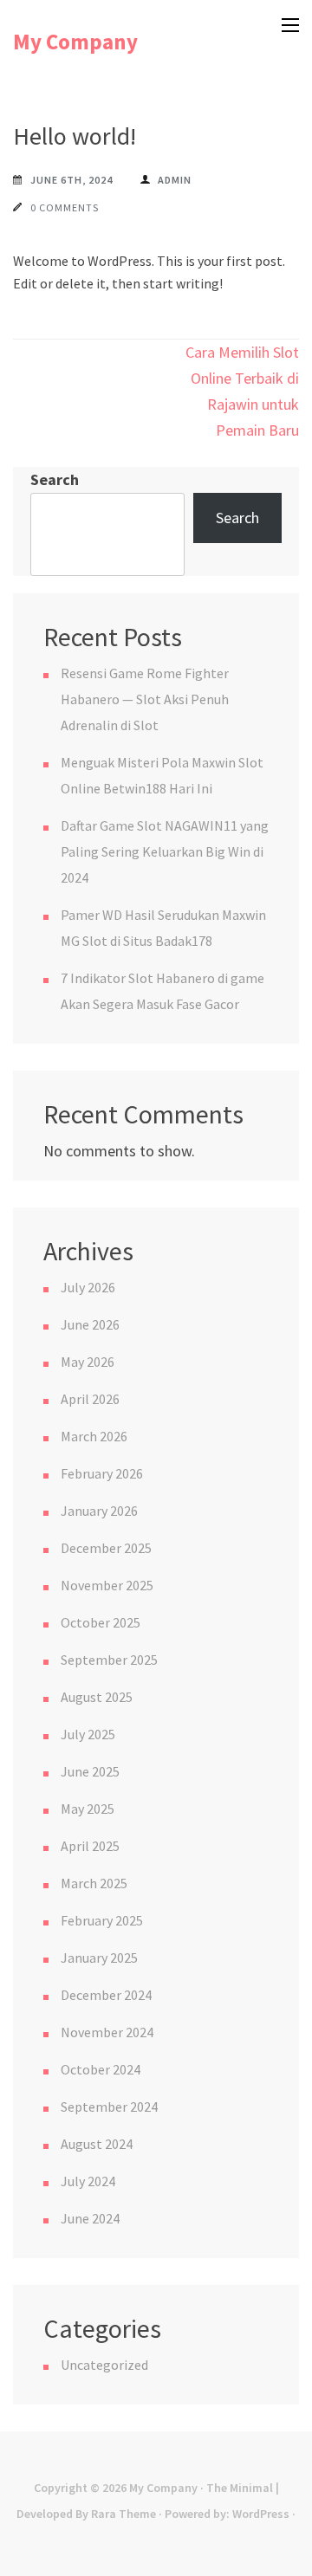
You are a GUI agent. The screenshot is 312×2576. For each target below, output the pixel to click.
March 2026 (94, 1436)
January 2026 (99, 1511)
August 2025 (97, 1697)
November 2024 (107, 2032)
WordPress (261, 2514)
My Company (75, 42)
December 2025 (106, 1548)
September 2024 (109, 2107)
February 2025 (102, 1920)
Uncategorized (104, 2365)
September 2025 (109, 1660)
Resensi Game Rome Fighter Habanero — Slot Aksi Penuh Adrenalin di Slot (145, 699)
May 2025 (88, 1809)
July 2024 (88, 2181)
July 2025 (88, 1734)
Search (55, 479)
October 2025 (101, 1622)
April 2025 (90, 1846)
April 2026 (90, 1399)
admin (175, 180)
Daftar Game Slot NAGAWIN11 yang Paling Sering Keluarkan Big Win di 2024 (165, 851)
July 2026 (88, 1287)
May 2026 (88, 1362)
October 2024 (101, 2069)
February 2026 (102, 1473)
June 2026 (90, 1324)
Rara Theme (123, 2514)
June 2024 (90, 2218)
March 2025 (94, 1883)
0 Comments (65, 207)
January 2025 (99, 1958)
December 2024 (106, 1995)
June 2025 (90, 1771)
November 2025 (107, 1585)
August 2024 (97, 2144)
